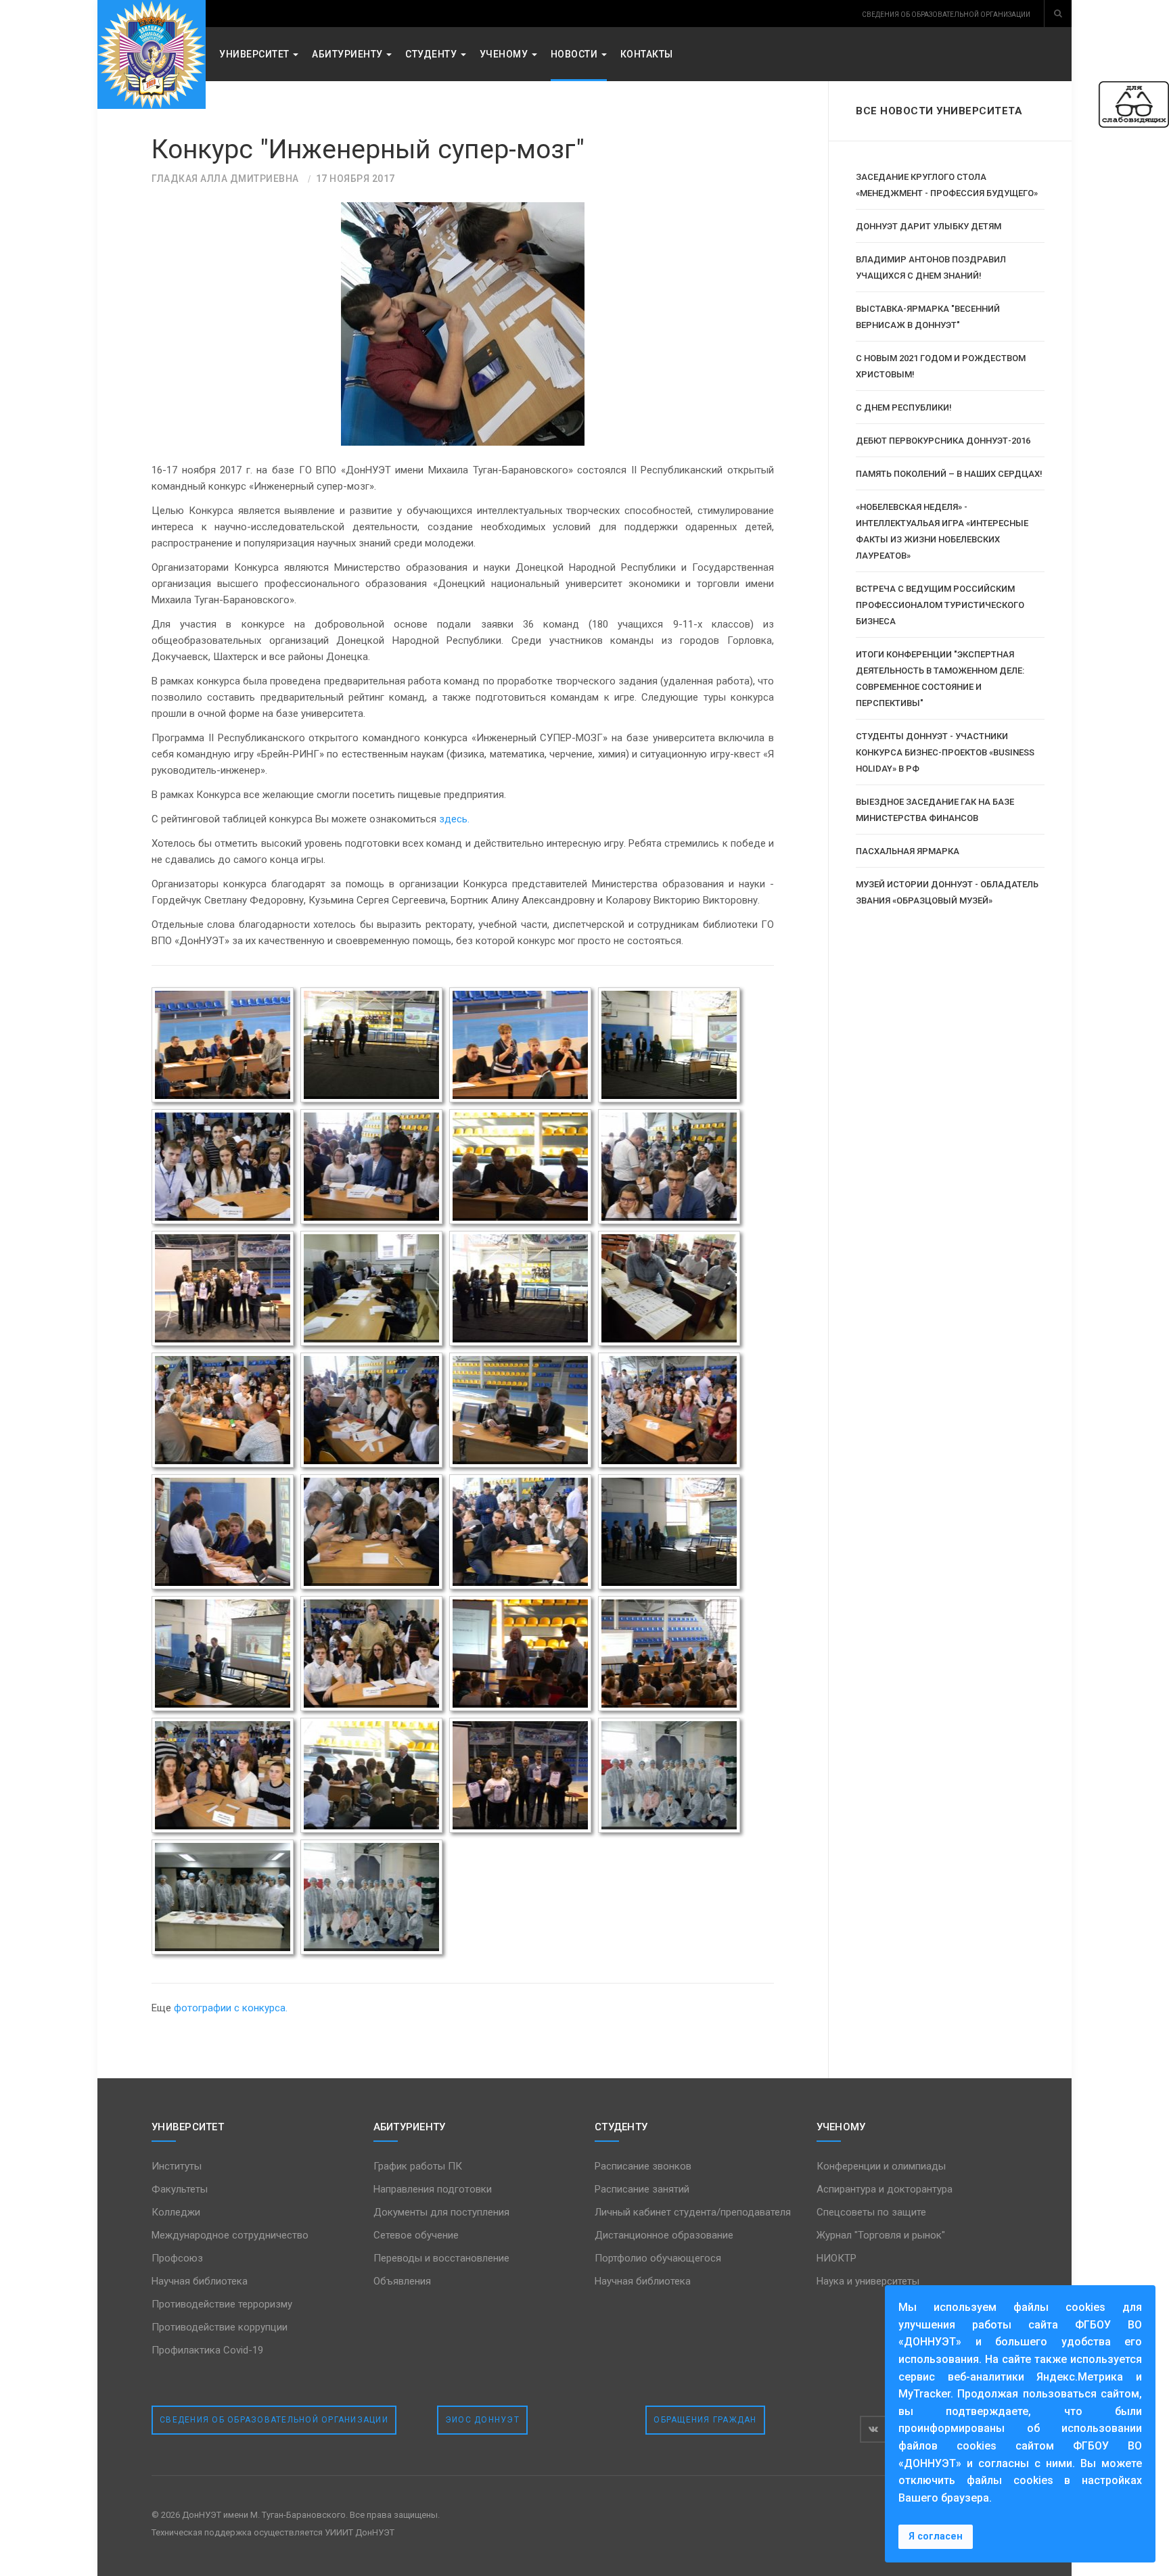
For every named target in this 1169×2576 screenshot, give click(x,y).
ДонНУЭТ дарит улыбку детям (929, 226)
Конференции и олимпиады (881, 2166)
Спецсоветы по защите (871, 2212)
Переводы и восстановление (441, 2258)
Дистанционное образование (664, 2235)
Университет (255, 54)
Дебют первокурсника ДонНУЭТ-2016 (943, 441)
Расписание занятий (642, 2189)
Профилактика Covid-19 (207, 2350)
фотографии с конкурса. (231, 2008)
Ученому (505, 54)
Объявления (402, 2281)
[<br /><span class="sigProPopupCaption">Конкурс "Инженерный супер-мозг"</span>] (223, 1045)
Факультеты (180, 2189)
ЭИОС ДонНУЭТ (482, 2420)
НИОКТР (836, 2258)
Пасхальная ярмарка (908, 851)
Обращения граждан (705, 2420)
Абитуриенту (348, 54)
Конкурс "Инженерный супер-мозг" (368, 149)
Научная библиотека (200, 2281)
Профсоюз (177, 2258)
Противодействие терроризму (222, 2304)
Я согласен (936, 2536)
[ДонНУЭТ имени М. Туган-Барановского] (152, 54)
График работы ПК (418, 2166)
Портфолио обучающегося (658, 2258)
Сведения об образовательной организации (274, 2420)
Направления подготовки (433, 2189)
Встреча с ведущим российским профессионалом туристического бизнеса (940, 605)
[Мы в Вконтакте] (873, 2429)
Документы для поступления (441, 2212)
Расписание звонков (643, 2166)
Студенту (432, 54)
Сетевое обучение (416, 2235)
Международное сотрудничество (230, 2235)
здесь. (456, 819)
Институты (177, 2166)
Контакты (647, 54)
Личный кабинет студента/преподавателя (693, 2212)
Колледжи (176, 2212)
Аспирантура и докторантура (885, 2189)
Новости (575, 54)
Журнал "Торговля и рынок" (881, 2235)
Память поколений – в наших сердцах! (949, 474)
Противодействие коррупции (220, 2327)
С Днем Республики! (904, 407)
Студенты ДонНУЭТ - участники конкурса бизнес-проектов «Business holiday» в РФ (945, 752)
